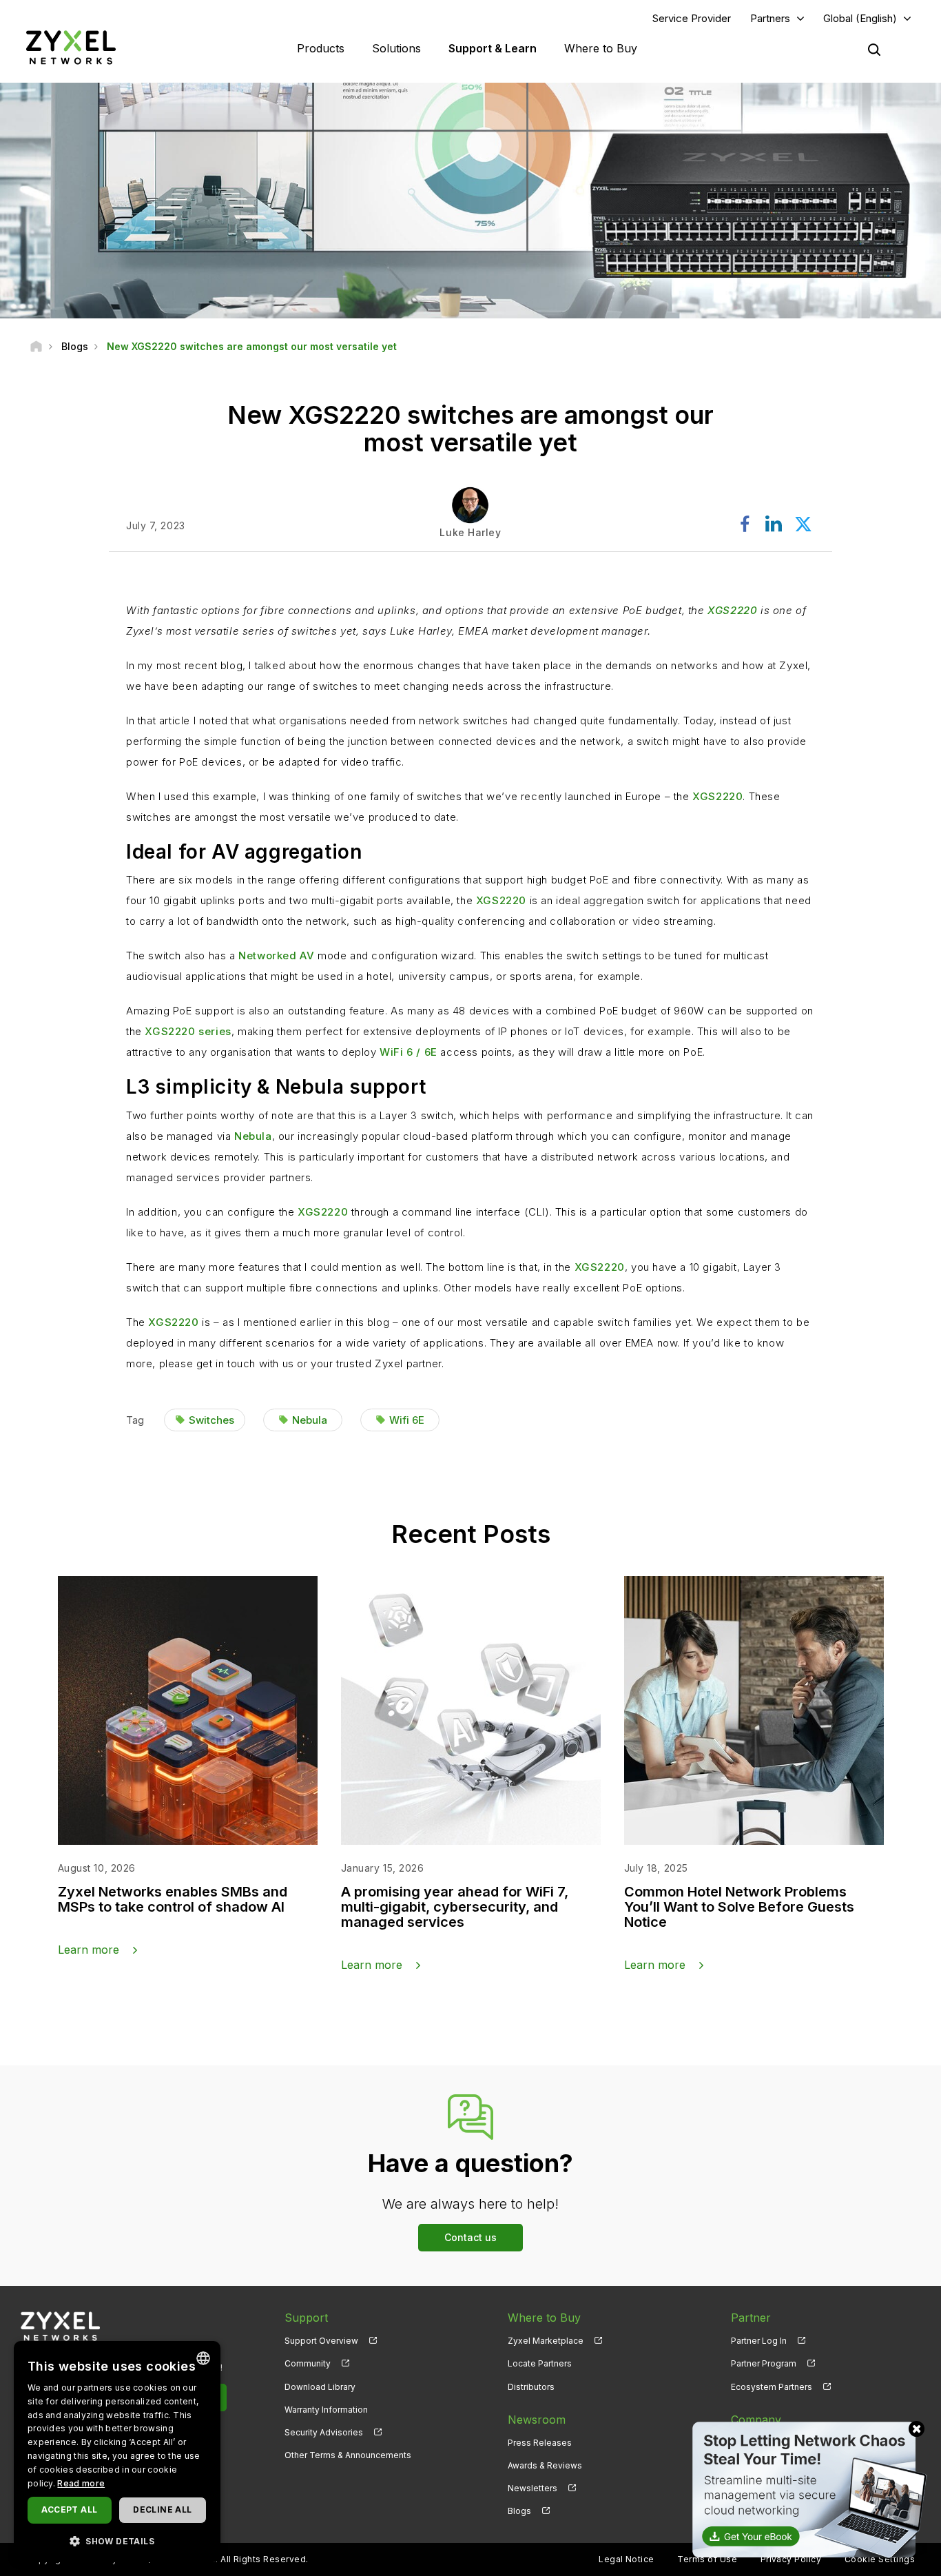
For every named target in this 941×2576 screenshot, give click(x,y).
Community (308, 2363)
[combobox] (203, 2358)
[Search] (874, 50)
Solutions (396, 48)
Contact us (470, 2237)
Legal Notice (627, 2559)
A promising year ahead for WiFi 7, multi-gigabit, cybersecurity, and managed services (455, 1907)
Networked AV (276, 955)
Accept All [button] (69, 2509)
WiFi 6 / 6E (409, 1052)
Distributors (531, 2387)
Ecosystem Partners (772, 2387)
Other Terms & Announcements (348, 2455)
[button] (117, 2541)
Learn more (89, 1950)
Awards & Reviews (545, 2465)
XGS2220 (732, 610)
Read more (81, 2483)
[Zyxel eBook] (807, 2489)
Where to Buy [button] (601, 48)
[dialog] (117, 2452)
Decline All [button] (162, 2509)
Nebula (253, 1136)
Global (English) (860, 18)
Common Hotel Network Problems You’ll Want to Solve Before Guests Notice (739, 1907)
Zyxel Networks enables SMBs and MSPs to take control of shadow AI (173, 1899)
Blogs (519, 2511)
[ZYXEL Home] (71, 47)
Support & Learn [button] (493, 48)
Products (321, 48)
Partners (770, 18)
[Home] (36, 346)
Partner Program (764, 2363)
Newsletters (532, 2488)
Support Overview (321, 2341)
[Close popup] (917, 2429)
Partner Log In (759, 2341)
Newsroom (537, 2420)
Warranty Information (326, 2410)
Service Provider (692, 18)
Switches (211, 1420)
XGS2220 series (188, 1031)
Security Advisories (324, 2432)
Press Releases (540, 2443)
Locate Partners (540, 2363)
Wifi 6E (407, 1420)
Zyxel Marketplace (546, 2341)
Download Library (320, 2387)
